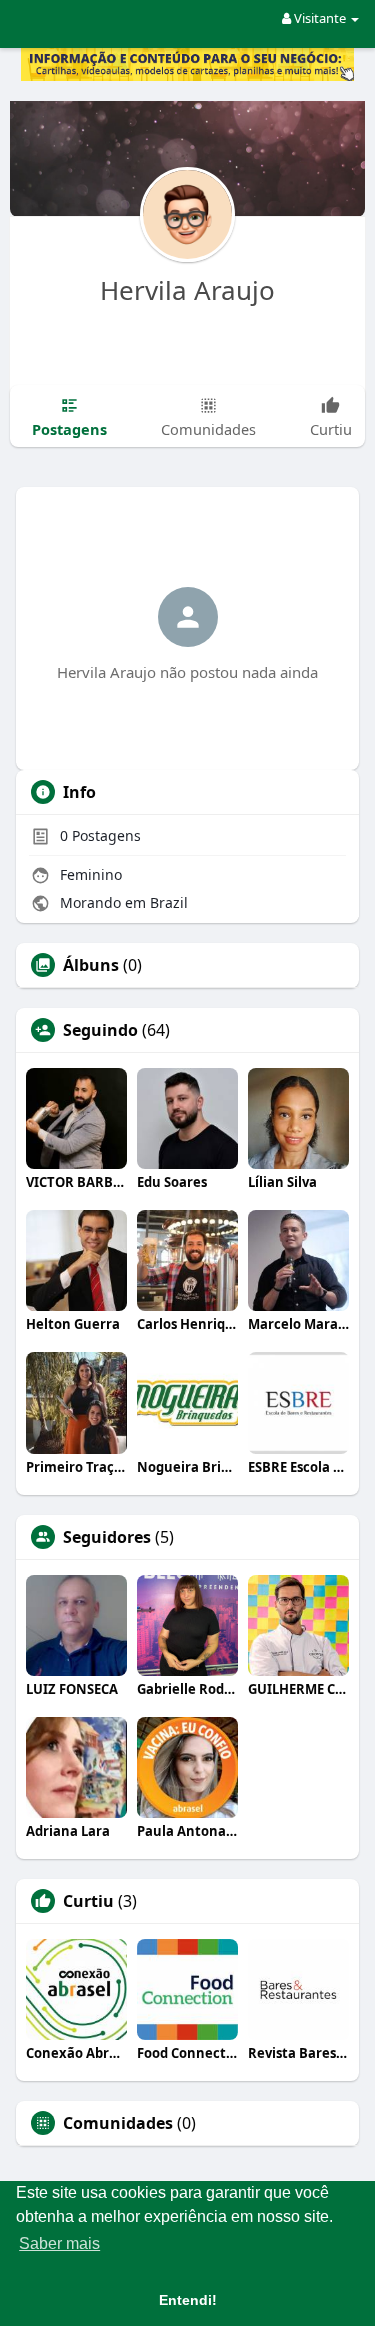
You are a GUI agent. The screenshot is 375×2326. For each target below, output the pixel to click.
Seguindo (100, 1030)
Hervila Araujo (187, 290)
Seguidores (107, 1537)
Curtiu (88, 1901)
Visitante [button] (320, 18)
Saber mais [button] (59, 2243)
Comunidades (118, 2123)
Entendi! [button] (188, 2300)
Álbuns (91, 965)
